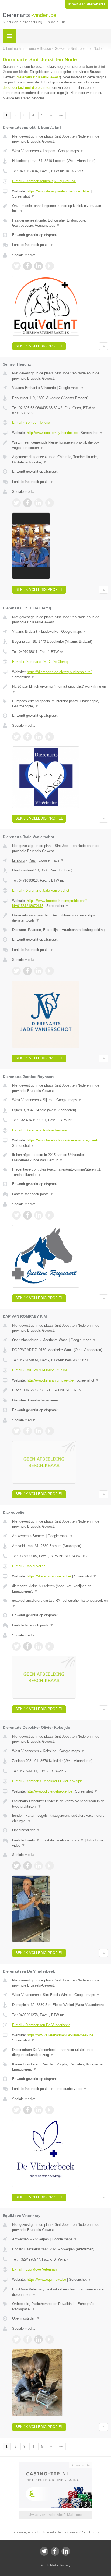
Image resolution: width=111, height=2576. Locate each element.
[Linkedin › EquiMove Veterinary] (39, 2339)
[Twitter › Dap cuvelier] (16, 1646)
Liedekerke (50, 632)
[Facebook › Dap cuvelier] (27, 1646)
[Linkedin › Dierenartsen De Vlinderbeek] (39, 2110)
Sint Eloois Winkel (57, 1995)
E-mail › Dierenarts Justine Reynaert (40, 1130)
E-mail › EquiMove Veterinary (35, 2269)
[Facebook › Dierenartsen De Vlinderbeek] (27, 2110)
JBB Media (51, 2565)
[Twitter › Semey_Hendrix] (16, 503)
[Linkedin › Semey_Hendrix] (39, 503)
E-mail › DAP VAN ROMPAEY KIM (39, 1370)
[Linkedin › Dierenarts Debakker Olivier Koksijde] (39, 1866)
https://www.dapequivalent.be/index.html (58, 191)
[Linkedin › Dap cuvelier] (39, 1646)
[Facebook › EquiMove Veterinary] (27, 2339)
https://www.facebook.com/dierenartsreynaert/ (63, 1140)
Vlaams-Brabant (25, 388)
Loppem (49, 151)
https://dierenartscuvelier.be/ (49, 1576)
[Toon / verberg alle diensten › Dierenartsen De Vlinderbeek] (60, 2067)
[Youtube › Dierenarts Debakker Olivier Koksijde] (50, 1866)
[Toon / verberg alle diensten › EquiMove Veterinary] (60, 2306)
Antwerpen (20, 1536)
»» (61, 115)
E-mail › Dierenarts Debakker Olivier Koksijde (47, 1781)
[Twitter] (44, 2551)
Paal (32, 860)
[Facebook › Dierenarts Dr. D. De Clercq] (27, 737)
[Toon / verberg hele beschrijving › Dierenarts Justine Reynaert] (60, 1157)
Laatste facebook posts (33, 245)
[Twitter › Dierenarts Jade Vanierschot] (16, 971)
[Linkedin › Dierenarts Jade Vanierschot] (39, 971)
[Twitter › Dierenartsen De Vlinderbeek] (16, 2110)
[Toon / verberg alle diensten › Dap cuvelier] (60, 1603)
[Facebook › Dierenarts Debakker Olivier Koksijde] (27, 1866)
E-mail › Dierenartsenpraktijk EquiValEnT (44, 181)
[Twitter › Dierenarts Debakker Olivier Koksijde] (16, 1866)
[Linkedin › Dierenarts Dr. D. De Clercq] (39, 737)
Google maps (71, 151)
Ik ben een (87, 4)
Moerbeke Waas (55, 1340)
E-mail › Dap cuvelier (28, 1566)
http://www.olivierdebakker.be (50, 1791)
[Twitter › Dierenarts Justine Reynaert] (16, 1215)
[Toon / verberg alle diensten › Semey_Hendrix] (60, 460)
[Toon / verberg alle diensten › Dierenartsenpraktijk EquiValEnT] (60, 223)
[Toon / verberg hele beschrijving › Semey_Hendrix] (60, 445)
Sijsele (48, 1100)
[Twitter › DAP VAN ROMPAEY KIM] (16, 1431)
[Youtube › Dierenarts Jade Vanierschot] (50, 971)
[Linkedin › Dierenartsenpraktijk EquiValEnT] (39, 266)
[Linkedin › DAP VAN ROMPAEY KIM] (39, 1431)
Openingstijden (26, 1830)
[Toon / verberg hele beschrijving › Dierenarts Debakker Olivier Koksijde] (60, 1804)
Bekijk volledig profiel (39, 346)
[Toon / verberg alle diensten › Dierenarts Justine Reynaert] (60, 1172)
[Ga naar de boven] (104, 346)
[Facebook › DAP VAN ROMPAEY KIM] (27, 1431)
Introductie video (72, 2089)
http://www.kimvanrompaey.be (50, 1380)
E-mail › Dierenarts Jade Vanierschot (41, 890)
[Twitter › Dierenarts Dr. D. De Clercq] (16, 737)
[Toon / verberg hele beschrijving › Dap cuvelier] (60, 1589)
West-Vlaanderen (25, 151)
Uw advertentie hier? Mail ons (55, 2515)
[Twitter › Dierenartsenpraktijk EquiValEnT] (16, 266)
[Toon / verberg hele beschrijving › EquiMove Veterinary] (60, 2292)
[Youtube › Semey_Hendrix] (50, 503)
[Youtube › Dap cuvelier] (50, 1646)
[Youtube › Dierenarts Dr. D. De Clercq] (50, 737)
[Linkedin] (66, 2551)
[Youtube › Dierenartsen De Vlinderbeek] (50, 2110)
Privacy (65, 2565)
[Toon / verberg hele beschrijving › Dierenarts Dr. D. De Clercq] (60, 689)
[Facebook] (55, 2551)
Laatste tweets (26, 1840)
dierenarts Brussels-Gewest (38, 77)
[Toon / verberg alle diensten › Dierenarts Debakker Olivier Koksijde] (60, 1818)
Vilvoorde (48, 388)
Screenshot (23, 196)
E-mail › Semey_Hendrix (31, 422)
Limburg (18, 860)
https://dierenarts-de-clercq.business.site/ (59, 672)
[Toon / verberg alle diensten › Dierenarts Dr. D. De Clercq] (60, 704)
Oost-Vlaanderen (25, 1340)
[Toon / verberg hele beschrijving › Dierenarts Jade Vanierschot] (60, 918)
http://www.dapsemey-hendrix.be (52, 433)
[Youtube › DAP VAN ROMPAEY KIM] (50, 1431)
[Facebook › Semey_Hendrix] (27, 503)
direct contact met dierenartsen (27, 88)
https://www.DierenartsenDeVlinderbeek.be (60, 2035)
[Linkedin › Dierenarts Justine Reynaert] (39, 1215)
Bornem (39, 1536)
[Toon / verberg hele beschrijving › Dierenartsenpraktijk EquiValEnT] (60, 208)
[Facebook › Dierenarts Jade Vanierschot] (27, 971)
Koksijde (50, 1751)
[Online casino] (55, 2465)
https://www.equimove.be (46, 2280)
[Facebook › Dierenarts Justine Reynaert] (27, 1215)
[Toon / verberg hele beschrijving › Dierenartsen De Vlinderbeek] (60, 2052)
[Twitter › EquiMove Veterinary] (16, 2339)
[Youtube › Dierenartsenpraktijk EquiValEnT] (50, 266)
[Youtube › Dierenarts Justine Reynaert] (50, 1215)
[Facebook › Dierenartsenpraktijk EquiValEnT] (27, 266)
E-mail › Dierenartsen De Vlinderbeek (41, 2025)
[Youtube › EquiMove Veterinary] (50, 2339)
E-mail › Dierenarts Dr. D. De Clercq (40, 662)
